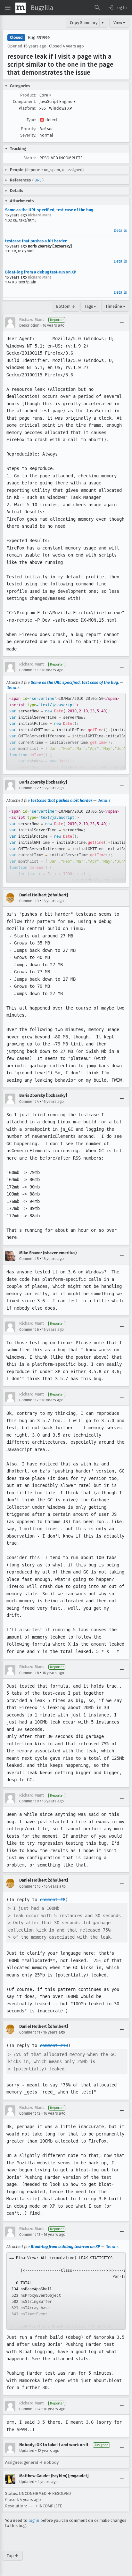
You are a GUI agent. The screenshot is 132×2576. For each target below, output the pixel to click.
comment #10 (54, 2045)
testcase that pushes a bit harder (36, 241)
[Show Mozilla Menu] (21, 8)
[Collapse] (122, 323)
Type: (31, 120)
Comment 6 (29, 1330)
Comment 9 (29, 1801)
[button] (117, 8)
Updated (27, 2451)
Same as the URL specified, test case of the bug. (50, 210)
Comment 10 (30, 1886)
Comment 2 (29, 788)
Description (29, 325)
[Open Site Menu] (8, 8)
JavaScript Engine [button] (58, 101)
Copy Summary (84, 23)
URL (38, 180)
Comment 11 (30, 2032)
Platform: (27, 108)
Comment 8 (29, 1673)
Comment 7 (29, 1400)
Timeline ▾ (115, 306)
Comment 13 (30, 2235)
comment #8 (53, 1900)
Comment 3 (29, 901)
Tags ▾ (90, 306)
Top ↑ (13, 2556)
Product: (28, 95)
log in (34, 2520)
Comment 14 (30, 2409)
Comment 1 (29, 670)
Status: (30, 158)
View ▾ (119, 23)
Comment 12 (30, 2113)
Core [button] (45, 95)
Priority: (29, 129)
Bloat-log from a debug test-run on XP (41, 272)
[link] (66, 732)
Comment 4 (29, 1102)
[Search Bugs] (97, 8)
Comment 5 (29, 1259)
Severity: (28, 135)
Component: (25, 101)
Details (120, 230)
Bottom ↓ (66, 306)
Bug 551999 (39, 38)
